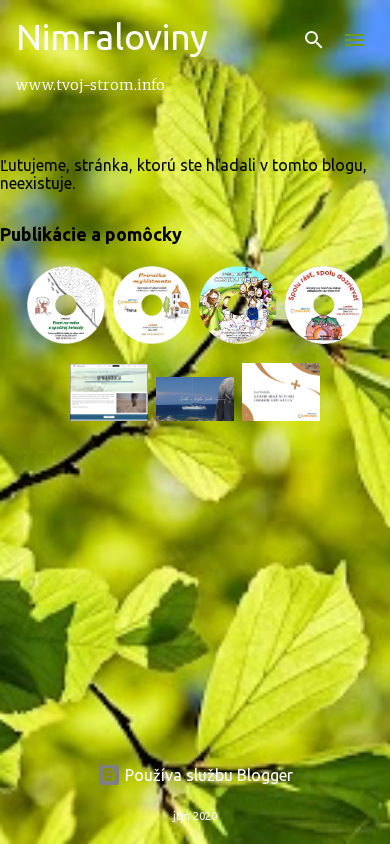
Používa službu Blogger (207, 775)
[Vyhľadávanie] (314, 40)
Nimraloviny (112, 36)
